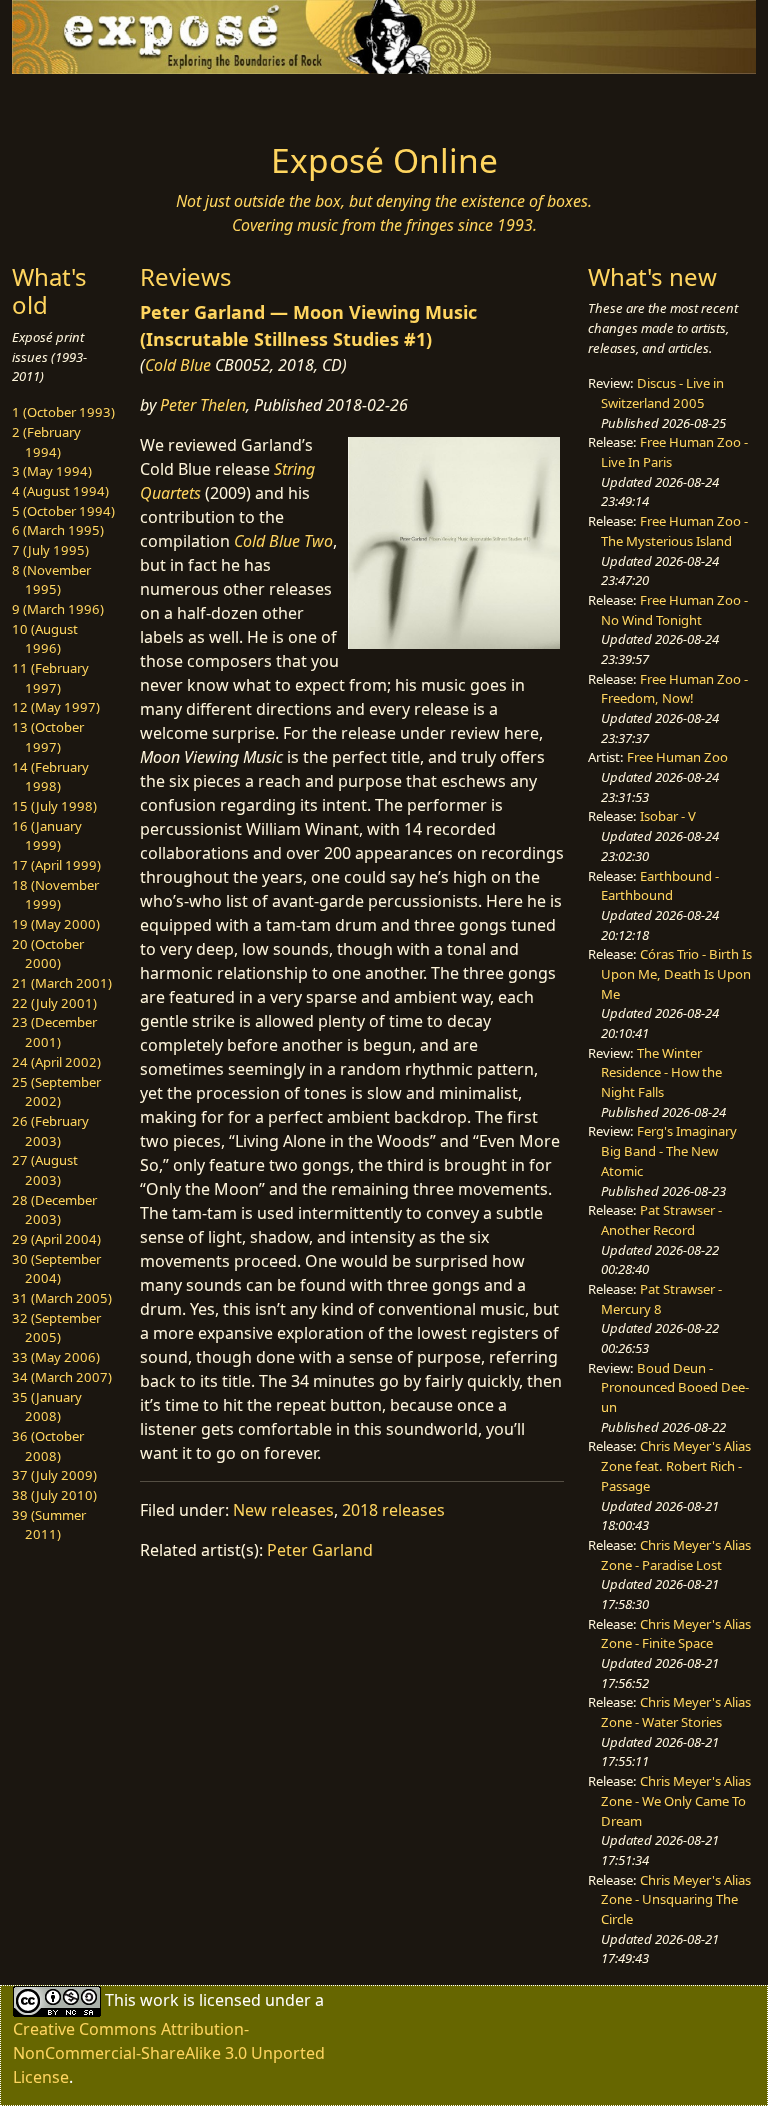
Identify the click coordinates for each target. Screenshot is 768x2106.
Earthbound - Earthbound (660, 886)
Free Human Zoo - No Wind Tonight (674, 610)
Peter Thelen (203, 405)
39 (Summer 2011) (49, 1525)
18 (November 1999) (55, 895)
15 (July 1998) (54, 806)
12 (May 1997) (56, 707)
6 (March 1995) (58, 530)
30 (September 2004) (56, 1269)
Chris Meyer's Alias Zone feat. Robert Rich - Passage (676, 1465)
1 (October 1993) (63, 412)
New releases (283, 1510)
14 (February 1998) (50, 777)
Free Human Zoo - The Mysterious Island (674, 531)
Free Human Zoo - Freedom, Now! (674, 689)
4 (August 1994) (60, 491)
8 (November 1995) (51, 580)
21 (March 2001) (62, 983)
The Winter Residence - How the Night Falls (661, 1072)
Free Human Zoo (677, 757)
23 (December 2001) (54, 1032)
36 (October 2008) (48, 1446)
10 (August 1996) (45, 639)
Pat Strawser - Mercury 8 (661, 1299)
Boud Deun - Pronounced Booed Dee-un (675, 1387)
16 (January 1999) (47, 836)
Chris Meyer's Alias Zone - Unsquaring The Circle (676, 1899)
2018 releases (393, 1510)
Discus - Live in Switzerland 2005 (662, 393)
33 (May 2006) (56, 1357)
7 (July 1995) (50, 550)
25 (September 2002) (56, 1092)
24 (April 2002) (56, 1062)
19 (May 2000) (56, 924)
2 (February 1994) (46, 442)
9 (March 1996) (58, 609)
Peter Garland (320, 1550)
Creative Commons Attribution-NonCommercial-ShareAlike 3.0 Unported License (169, 2053)
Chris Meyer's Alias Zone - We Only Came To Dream (676, 1800)
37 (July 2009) (54, 1475)
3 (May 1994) (52, 471)
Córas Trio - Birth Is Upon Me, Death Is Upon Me (676, 973)
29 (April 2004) (56, 1239)
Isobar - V (668, 816)
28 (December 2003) (54, 1210)
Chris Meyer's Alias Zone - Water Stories (676, 1712)
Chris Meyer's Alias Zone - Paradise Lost (676, 1555)
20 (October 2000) (48, 954)
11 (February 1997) (50, 678)
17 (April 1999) (56, 865)
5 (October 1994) (63, 511)
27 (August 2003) (45, 1170)
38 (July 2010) (54, 1495)
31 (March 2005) (62, 1298)
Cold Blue (178, 365)
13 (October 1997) (48, 737)
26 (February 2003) (50, 1131)
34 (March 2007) (62, 1377)
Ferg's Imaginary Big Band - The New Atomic (669, 1150)
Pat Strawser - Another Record (661, 1220)
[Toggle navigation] (76, 102)
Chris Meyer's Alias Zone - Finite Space (676, 1634)
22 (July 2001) (54, 1003)
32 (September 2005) (56, 1328)
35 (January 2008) (47, 1407)
